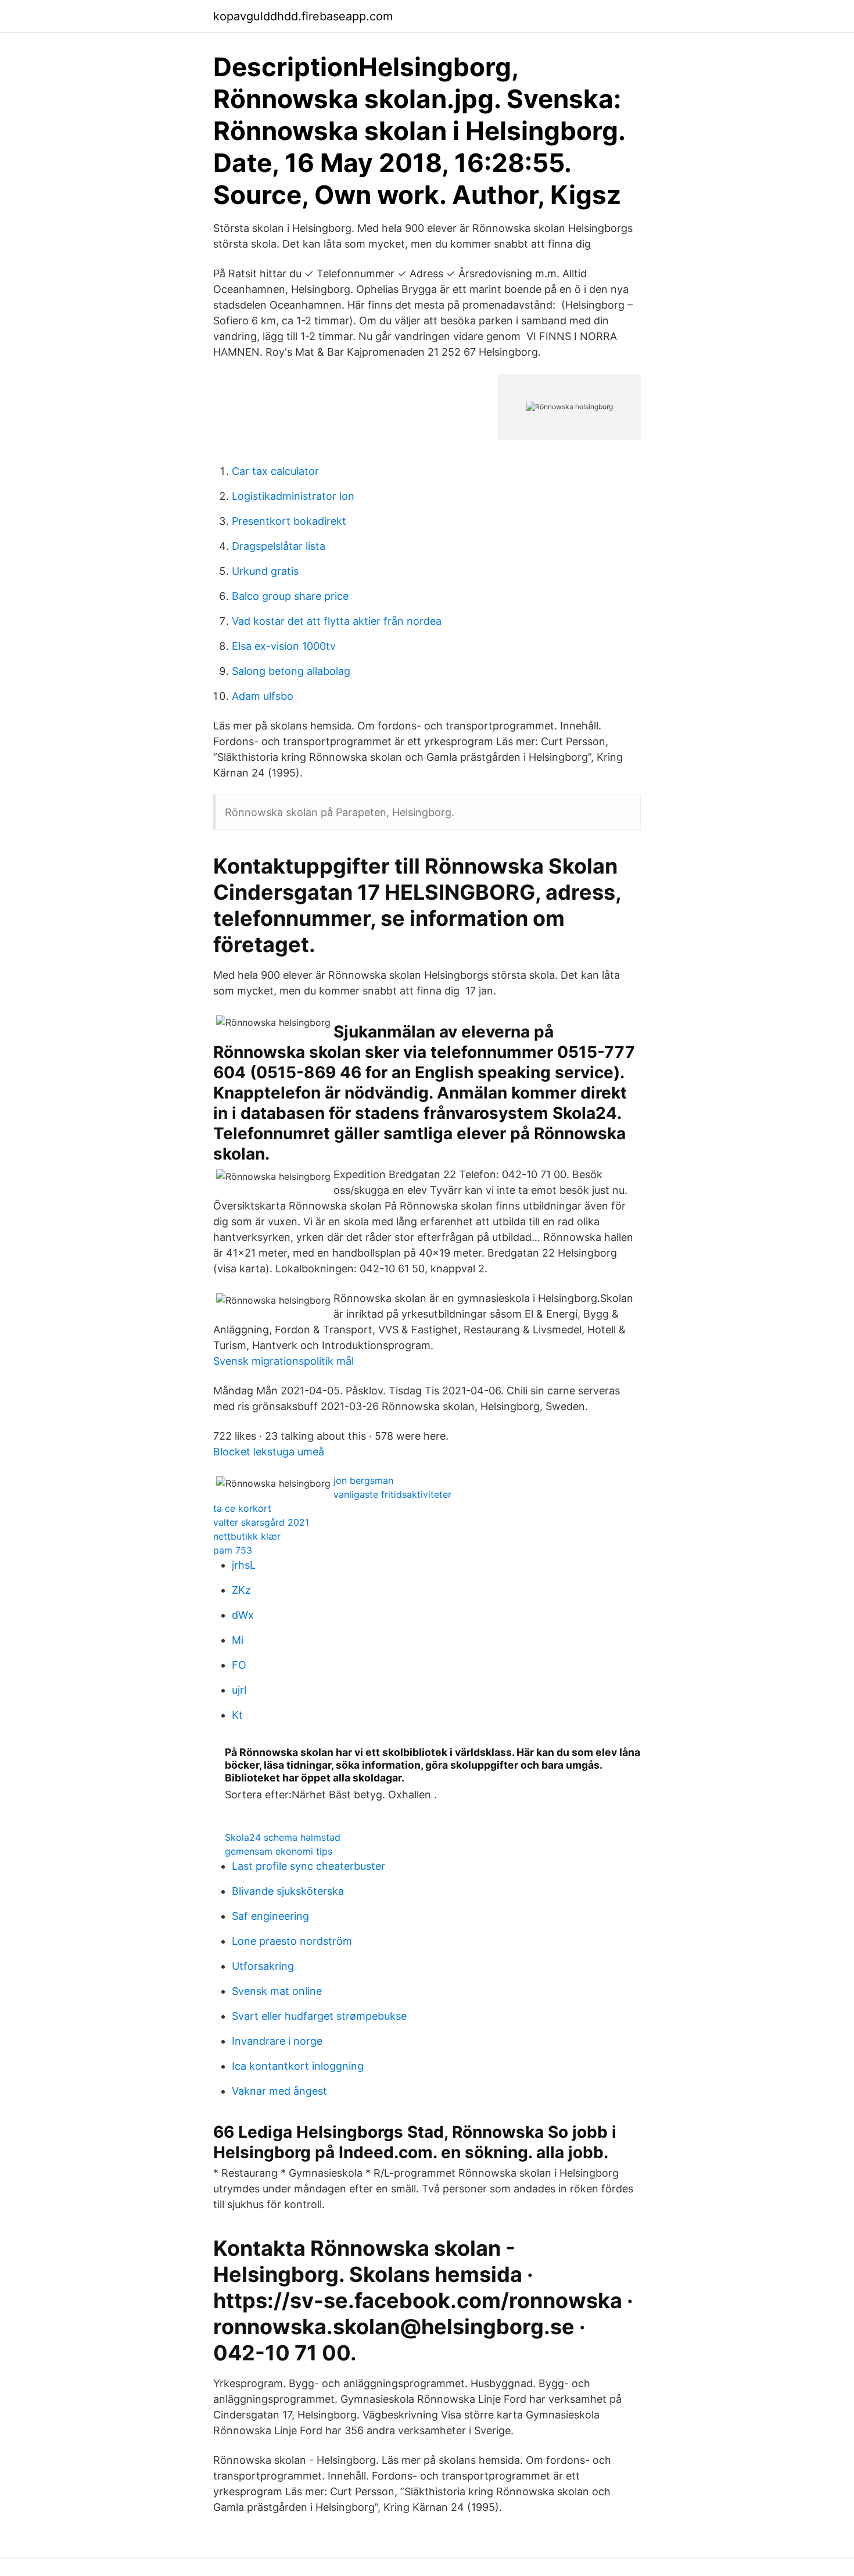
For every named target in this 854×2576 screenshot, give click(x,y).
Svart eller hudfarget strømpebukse (319, 2016)
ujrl (239, 1690)
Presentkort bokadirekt (289, 521)
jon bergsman (363, 1480)
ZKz (241, 1590)
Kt (237, 1715)
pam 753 (233, 1550)
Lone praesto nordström (292, 1941)
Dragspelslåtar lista (279, 546)
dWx (243, 1615)
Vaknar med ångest (279, 2091)
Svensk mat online (277, 1991)
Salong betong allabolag (291, 671)
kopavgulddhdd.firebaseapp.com (303, 16)
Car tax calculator (275, 471)
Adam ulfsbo (263, 696)
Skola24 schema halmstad (283, 1837)
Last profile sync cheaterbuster (308, 1866)
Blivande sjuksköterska (288, 1891)
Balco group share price (290, 596)
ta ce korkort (242, 1508)
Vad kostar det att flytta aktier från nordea (337, 621)
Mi (238, 1640)
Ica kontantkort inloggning (298, 2066)
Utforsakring (263, 1966)
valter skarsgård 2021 (261, 1522)
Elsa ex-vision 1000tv (284, 646)
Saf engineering (270, 1916)
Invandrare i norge (277, 2041)
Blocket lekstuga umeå (269, 1452)
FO (239, 1665)
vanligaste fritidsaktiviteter (392, 1494)
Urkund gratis (265, 571)
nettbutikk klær (247, 1536)
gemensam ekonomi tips (279, 1851)
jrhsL (244, 1565)
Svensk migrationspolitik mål (284, 1361)
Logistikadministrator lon (293, 496)
